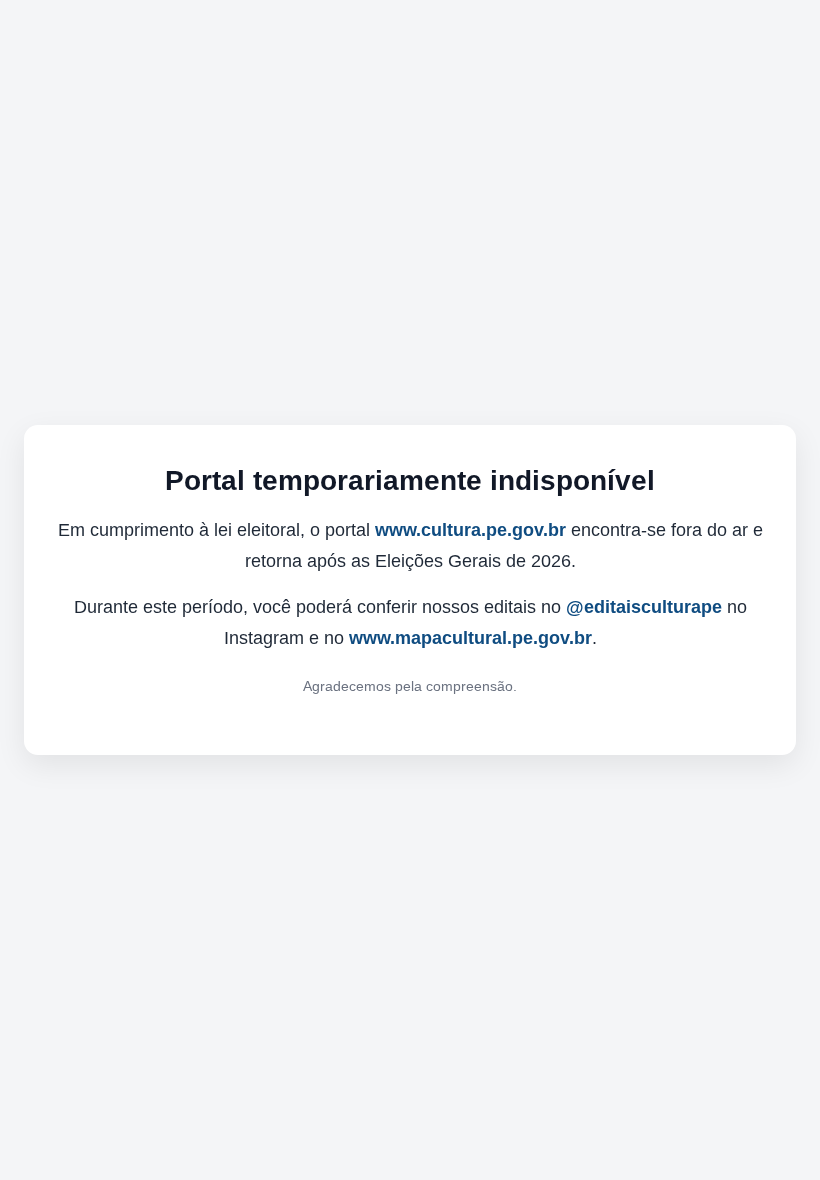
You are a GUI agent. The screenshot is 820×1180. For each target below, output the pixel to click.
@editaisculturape (644, 607)
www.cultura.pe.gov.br (470, 530)
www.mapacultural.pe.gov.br (470, 638)
